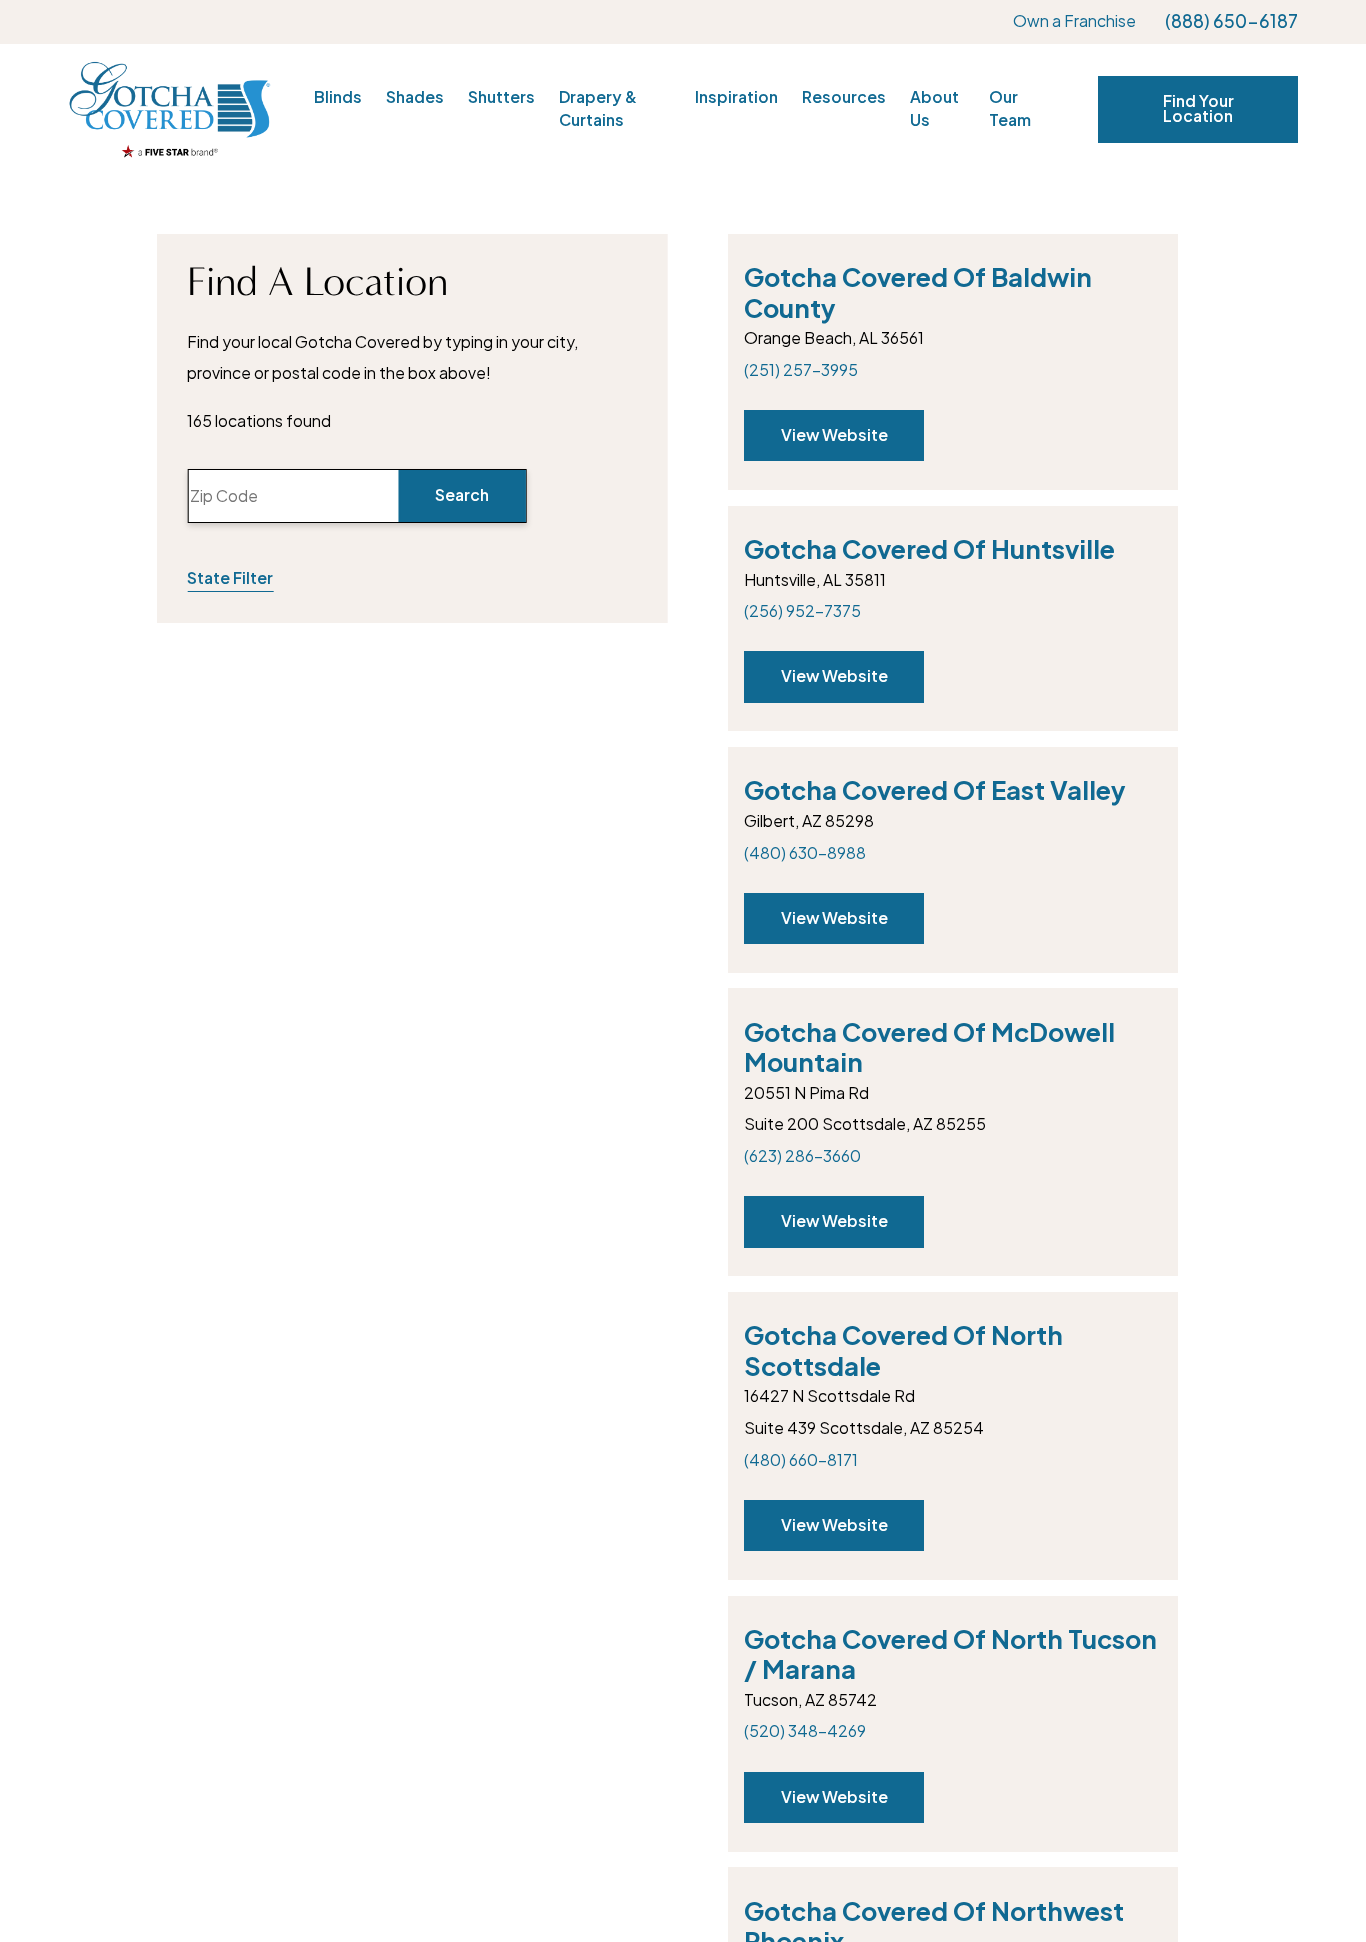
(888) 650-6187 (1231, 22)
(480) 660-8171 (801, 1460)
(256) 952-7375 (802, 611)
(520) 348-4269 (805, 1731)
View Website (833, 435)
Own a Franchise (1074, 21)
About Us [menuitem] (934, 109)
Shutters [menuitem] (501, 97)
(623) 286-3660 (802, 1156)
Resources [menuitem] (844, 97)
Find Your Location (1198, 109)
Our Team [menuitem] (1010, 109)
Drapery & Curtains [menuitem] (598, 109)
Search (462, 495)
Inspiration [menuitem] (736, 97)
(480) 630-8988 (805, 853)
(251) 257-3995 (801, 370)
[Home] (169, 110)
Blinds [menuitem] (338, 97)
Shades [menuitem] (415, 97)
